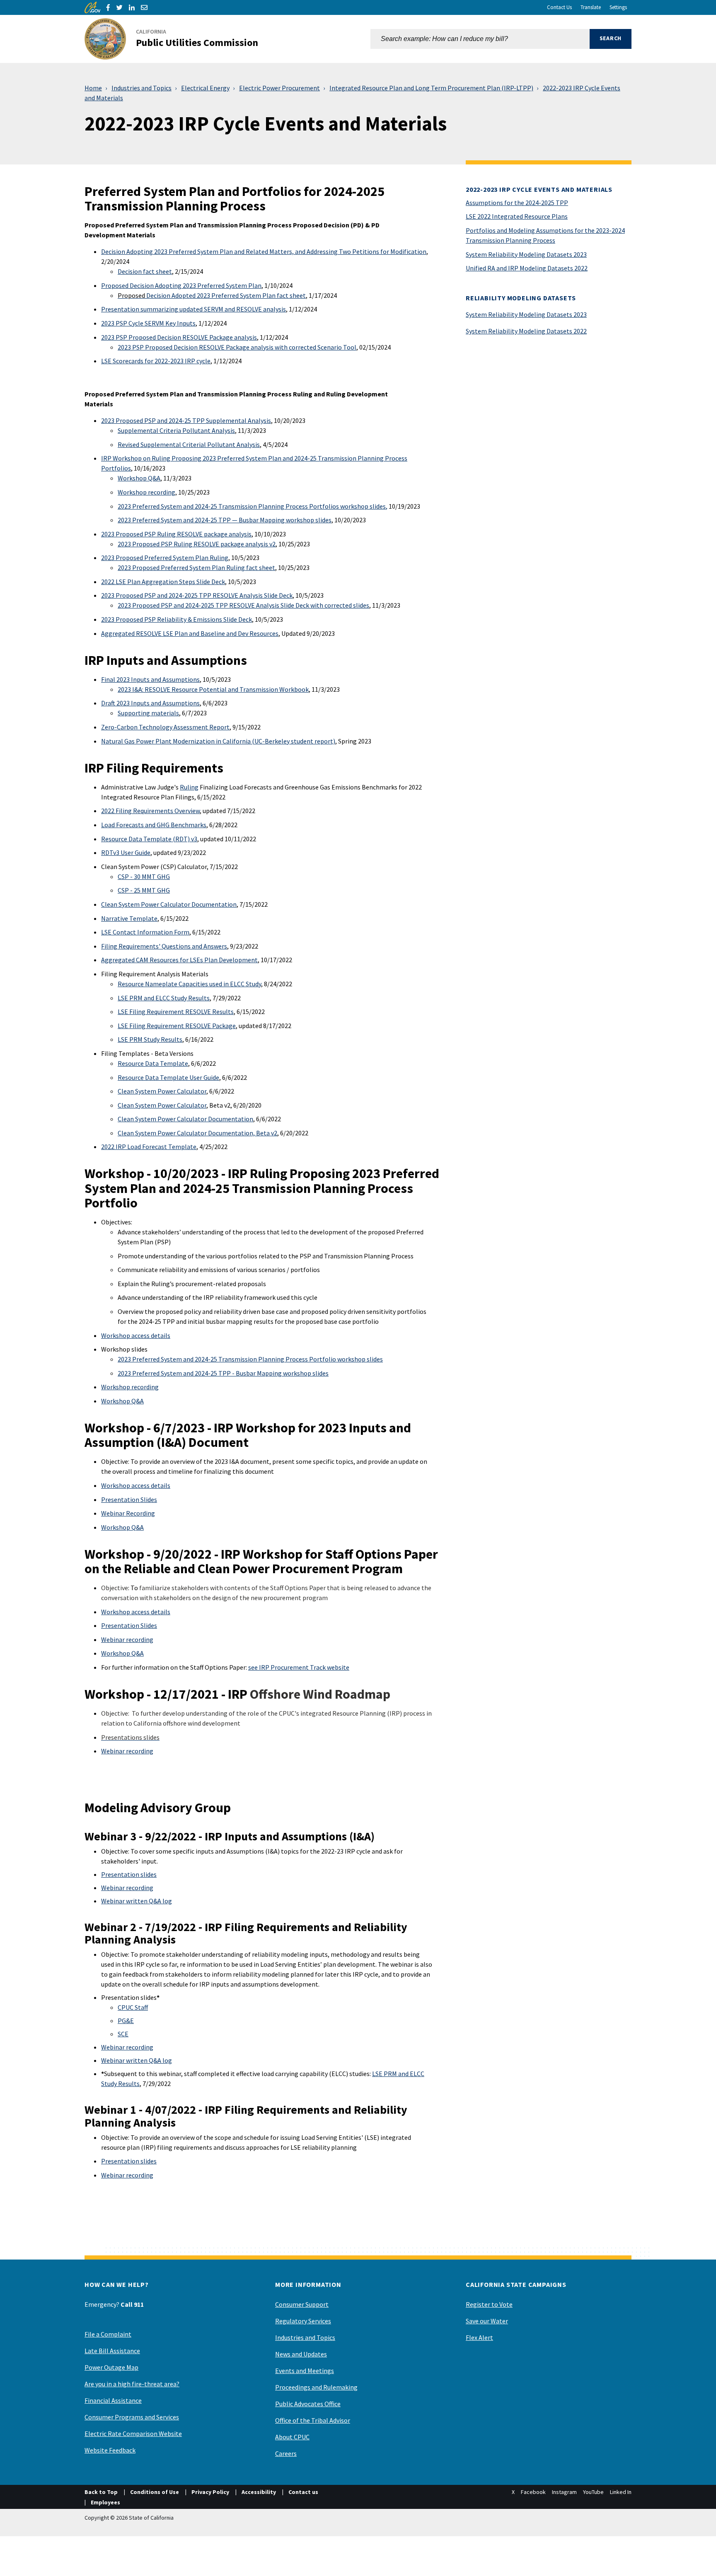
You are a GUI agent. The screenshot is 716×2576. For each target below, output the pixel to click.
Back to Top (101, 2492)
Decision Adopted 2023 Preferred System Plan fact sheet (212, 295)
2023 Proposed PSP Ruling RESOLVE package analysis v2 (197, 544)
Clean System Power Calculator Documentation (169, 904)
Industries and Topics (142, 88)
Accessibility (259, 2492)
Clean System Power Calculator (162, 1091)
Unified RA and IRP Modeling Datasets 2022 (527, 268)
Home (93, 88)
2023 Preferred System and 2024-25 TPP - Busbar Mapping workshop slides (223, 1373)
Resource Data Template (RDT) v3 (149, 839)
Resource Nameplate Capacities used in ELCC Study (189, 984)
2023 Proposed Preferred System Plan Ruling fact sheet (196, 567)
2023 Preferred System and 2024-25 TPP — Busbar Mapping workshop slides (225, 520)
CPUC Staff (133, 2007)
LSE (107, 361)
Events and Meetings (305, 2371)
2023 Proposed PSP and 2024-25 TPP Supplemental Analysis (186, 420)
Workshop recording (146, 492)
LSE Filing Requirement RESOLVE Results (176, 1012)
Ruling (189, 787)
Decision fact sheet (145, 271)
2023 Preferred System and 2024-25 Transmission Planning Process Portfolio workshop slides (250, 1359)
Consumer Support (302, 2304)
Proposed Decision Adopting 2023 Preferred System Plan (181, 285)
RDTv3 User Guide (126, 852)
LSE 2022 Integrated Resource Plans (517, 216)
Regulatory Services (303, 2321)
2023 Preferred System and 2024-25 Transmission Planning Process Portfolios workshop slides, (253, 506)
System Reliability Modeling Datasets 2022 (526, 331)
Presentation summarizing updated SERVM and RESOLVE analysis (194, 309)
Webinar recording (127, 1639)
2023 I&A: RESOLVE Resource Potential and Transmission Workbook (213, 689)
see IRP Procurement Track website (299, 1667)
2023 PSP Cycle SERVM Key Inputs (148, 323)
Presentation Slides (129, 1499)
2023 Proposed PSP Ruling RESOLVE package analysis (176, 534)
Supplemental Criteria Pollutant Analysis (176, 430)
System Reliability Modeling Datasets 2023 (526, 254)
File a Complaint (108, 2334)
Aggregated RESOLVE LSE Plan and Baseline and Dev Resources (190, 633)
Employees (105, 2502)
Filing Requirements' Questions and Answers (164, 946)
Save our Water (487, 2321)
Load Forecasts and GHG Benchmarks (154, 825)
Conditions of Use (155, 2492)
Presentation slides (129, 1874)
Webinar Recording (128, 1513)
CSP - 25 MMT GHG (144, 890)
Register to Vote (489, 2304)
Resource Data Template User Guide (168, 1077)
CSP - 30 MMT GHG (144, 876)
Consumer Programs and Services (132, 2417)
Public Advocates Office (308, 2404)
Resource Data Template (153, 1063)
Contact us (303, 2492)
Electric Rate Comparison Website (133, 2434)
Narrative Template (129, 918)
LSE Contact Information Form (145, 932)
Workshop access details (136, 1335)
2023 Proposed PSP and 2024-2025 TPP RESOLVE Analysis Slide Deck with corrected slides (243, 605)
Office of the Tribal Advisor (313, 2420)
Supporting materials (148, 713)
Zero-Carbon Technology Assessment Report (165, 727)
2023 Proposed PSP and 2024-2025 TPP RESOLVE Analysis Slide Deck (197, 595)
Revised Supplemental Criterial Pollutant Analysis (189, 444)
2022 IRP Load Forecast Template (149, 1147)
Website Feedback (110, 2450)
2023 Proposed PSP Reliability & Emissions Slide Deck (177, 619)
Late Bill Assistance (112, 2351)
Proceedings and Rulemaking (316, 2387)
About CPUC (292, 2437)
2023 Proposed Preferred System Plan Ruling (165, 558)
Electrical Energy (205, 88)
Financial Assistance (113, 2400)
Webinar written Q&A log (137, 1901)
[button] (611, 39)
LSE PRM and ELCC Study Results (164, 998)
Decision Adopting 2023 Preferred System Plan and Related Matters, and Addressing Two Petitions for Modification (264, 251)
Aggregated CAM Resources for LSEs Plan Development (179, 960)
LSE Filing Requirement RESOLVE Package (177, 1026)
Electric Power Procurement (279, 88)
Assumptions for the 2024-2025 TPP (517, 203)
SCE (123, 2034)
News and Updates (301, 2354)
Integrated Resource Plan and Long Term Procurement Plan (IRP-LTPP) (431, 88)
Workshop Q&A (139, 478)
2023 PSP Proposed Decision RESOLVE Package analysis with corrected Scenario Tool (237, 347)
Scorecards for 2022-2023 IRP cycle (162, 361)
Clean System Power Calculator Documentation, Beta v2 (197, 1133)
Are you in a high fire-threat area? (132, 2384)
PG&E (126, 2021)
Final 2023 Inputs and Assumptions (150, 679)
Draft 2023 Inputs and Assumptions (150, 703)
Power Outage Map (111, 2367)
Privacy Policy (210, 2492)
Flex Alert (479, 2337)
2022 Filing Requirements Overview (150, 811)
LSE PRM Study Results (150, 1039)
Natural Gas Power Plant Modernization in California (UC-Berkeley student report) (218, 741)
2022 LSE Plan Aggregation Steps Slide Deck (163, 582)
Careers (286, 2453)
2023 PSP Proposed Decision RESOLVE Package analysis (179, 337)
